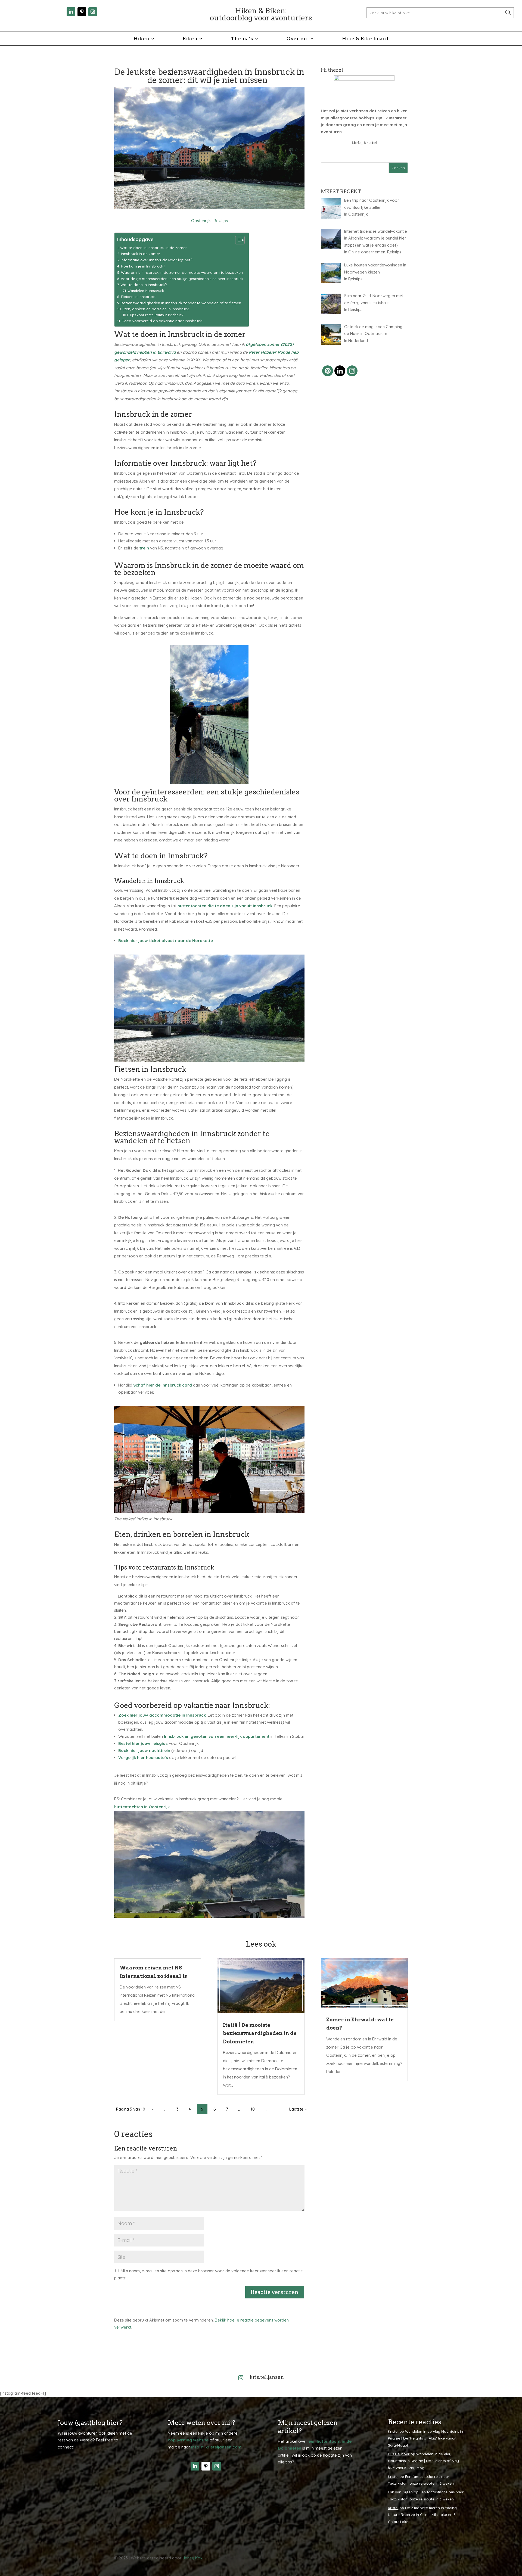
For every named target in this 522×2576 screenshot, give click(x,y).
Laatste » (298, 2109)
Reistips (221, 221)
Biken (190, 39)
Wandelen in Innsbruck (146, 291)
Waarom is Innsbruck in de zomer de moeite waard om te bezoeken (182, 272)
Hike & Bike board (365, 39)
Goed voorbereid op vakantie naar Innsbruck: (162, 321)
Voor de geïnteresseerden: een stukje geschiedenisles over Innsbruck (182, 279)
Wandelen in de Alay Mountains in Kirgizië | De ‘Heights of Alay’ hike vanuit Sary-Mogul (425, 2438)
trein (144, 548)
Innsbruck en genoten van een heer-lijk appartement (217, 1736)
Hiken (142, 39)
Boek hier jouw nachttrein (145, 1750)
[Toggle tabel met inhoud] (237, 240)
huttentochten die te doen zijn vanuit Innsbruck (225, 906)
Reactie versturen (275, 2292)
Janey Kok (193, 2558)
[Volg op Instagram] (93, 12)
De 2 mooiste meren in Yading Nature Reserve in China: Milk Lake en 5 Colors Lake (422, 2515)
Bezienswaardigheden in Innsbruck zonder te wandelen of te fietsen (181, 303)
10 (253, 2109)
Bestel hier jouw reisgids (143, 1743)
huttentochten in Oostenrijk (142, 1807)
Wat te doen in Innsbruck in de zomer (153, 248)
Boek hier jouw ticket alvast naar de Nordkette (166, 941)
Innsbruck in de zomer (141, 254)
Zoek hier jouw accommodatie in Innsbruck (162, 1715)
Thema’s (242, 39)
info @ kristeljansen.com (216, 2447)
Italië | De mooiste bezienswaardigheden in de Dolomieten (260, 2033)
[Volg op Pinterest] (82, 12)
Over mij (298, 39)
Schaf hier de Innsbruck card (163, 1385)
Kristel (393, 2431)
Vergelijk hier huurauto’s (143, 1758)
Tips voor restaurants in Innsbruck (156, 315)
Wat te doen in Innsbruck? (144, 285)
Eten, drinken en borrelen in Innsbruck (156, 309)
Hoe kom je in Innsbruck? (143, 266)
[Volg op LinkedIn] (71, 12)
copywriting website (188, 2440)
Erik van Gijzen (400, 2492)
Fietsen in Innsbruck (138, 296)
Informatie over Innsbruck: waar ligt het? (156, 260)
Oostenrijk (201, 221)
